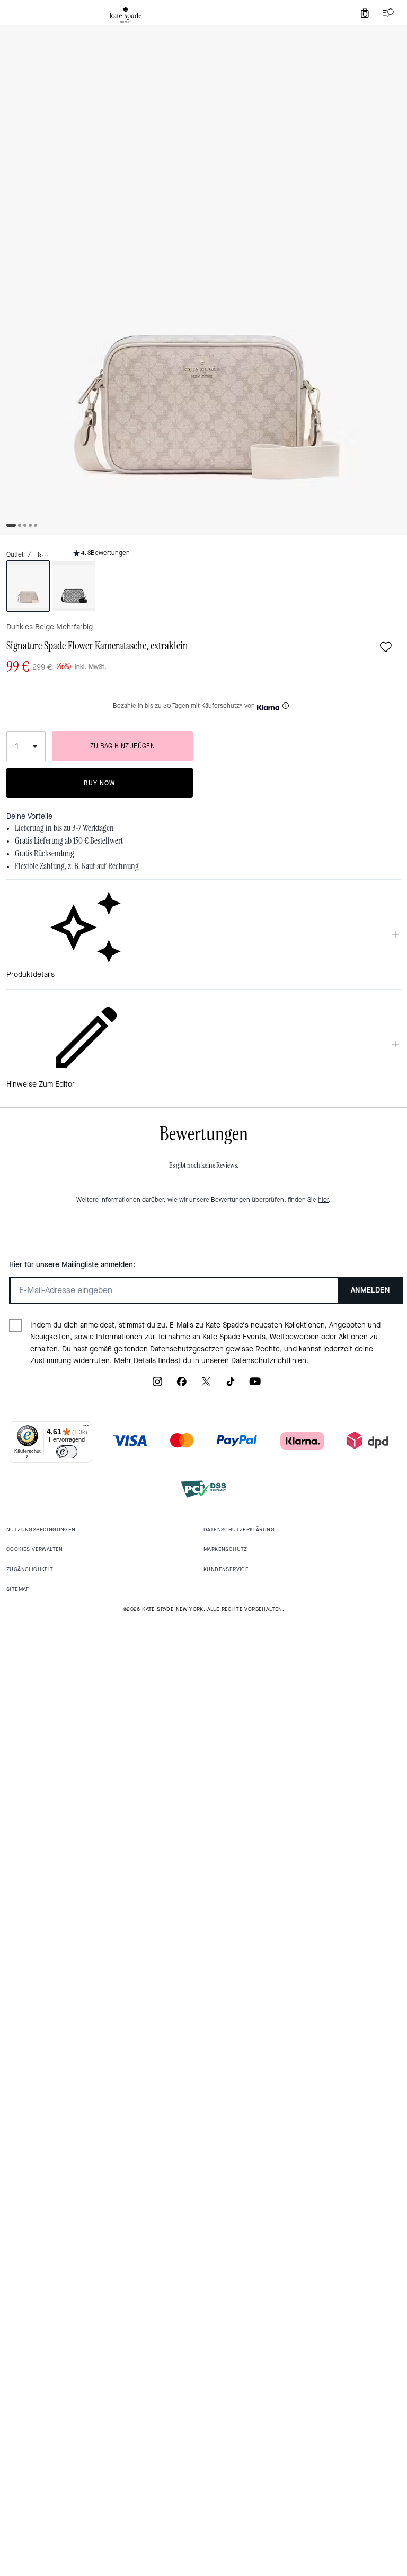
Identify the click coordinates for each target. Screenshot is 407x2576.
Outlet (15, 554)
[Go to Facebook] (182, 1385)
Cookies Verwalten (35, 1549)
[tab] (126, 15)
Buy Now (99, 783)
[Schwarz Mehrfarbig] (74, 586)
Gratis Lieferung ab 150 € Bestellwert (69, 841)
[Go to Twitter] (206, 1385)
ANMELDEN (370, 1290)
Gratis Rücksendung (45, 854)
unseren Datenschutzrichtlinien (254, 1361)
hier (323, 1200)
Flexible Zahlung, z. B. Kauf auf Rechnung (77, 866)
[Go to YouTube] (255, 1385)
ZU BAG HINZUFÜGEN (123, 746)
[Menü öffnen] (386, 13)
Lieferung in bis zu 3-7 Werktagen (64, 828)
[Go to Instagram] (157, 1385)
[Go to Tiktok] (231, 1385)
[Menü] (86, 1428)
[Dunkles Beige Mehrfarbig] (28, 586)
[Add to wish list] (386, 647)
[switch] (67, 1452)
